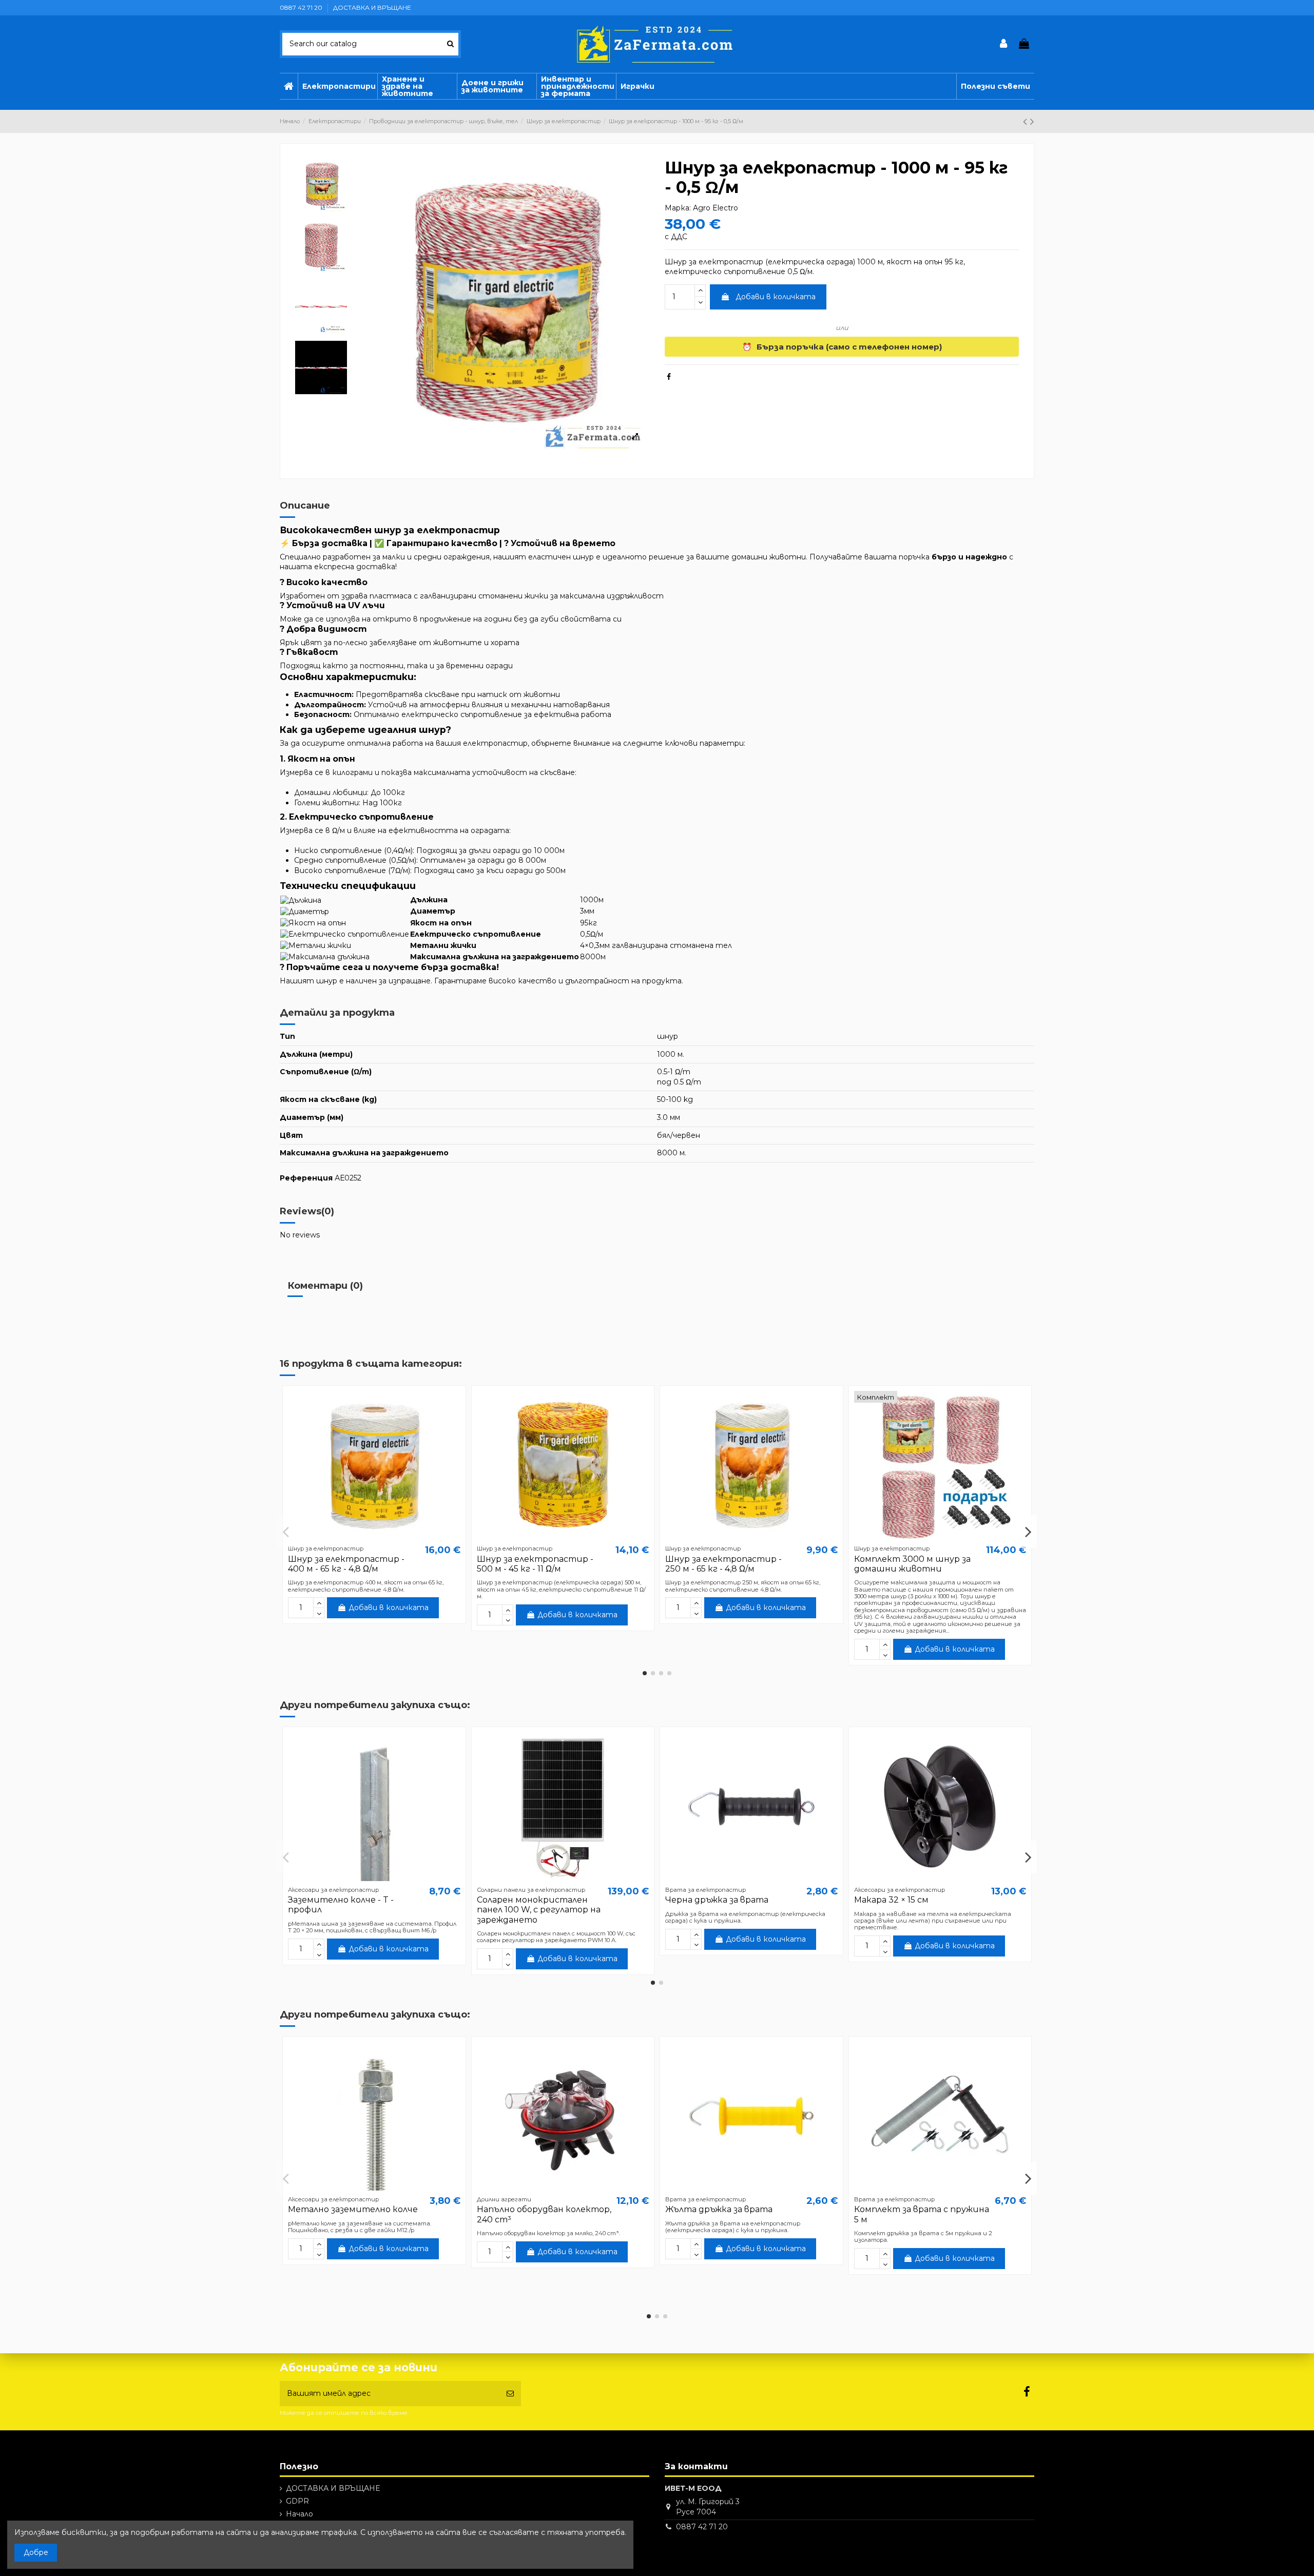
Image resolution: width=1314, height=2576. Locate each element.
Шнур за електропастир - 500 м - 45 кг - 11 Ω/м (535, 1564)
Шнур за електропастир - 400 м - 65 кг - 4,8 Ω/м (346, 1564)
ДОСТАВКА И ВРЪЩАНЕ (372, 7)
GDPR (297, 2501)
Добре (36, 2552)
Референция (306, 1178)
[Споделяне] (669, 377)
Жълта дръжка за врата (719, 2209)
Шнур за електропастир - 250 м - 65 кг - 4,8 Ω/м (723, 1564)
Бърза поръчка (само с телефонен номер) (842, 347)
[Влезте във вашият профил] (1004, 44)
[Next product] (1032, 121)
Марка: (678, 208)
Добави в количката (776, 297)
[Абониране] (510, 2394)
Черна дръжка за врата (717, 1900)
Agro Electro (716, 208)
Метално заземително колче (353, 2209)
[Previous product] (1027, 121)
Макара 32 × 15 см (891, 1900)
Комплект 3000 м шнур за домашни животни (912, 1564)
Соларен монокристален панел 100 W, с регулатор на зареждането (539, 1910)
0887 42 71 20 (302, 7)
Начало (299, 2514)
